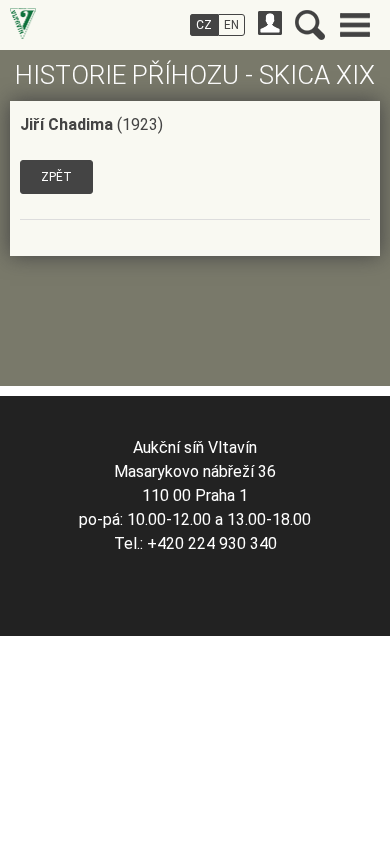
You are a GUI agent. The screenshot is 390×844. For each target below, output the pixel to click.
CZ (204, 25)
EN (231, 25)
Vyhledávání (310, 25)
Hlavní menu (355, 25)
